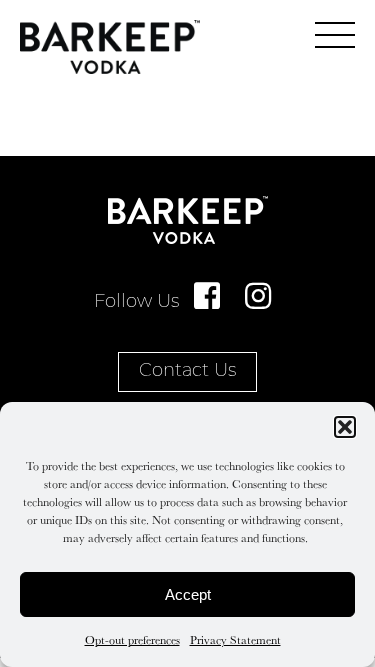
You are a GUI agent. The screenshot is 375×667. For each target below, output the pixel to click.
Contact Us (187, 372)
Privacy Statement (235, 639)
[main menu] (335, 35)
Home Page (110, 47)
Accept (188, 594)
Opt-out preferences (132, 639)
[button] (345, 427)
